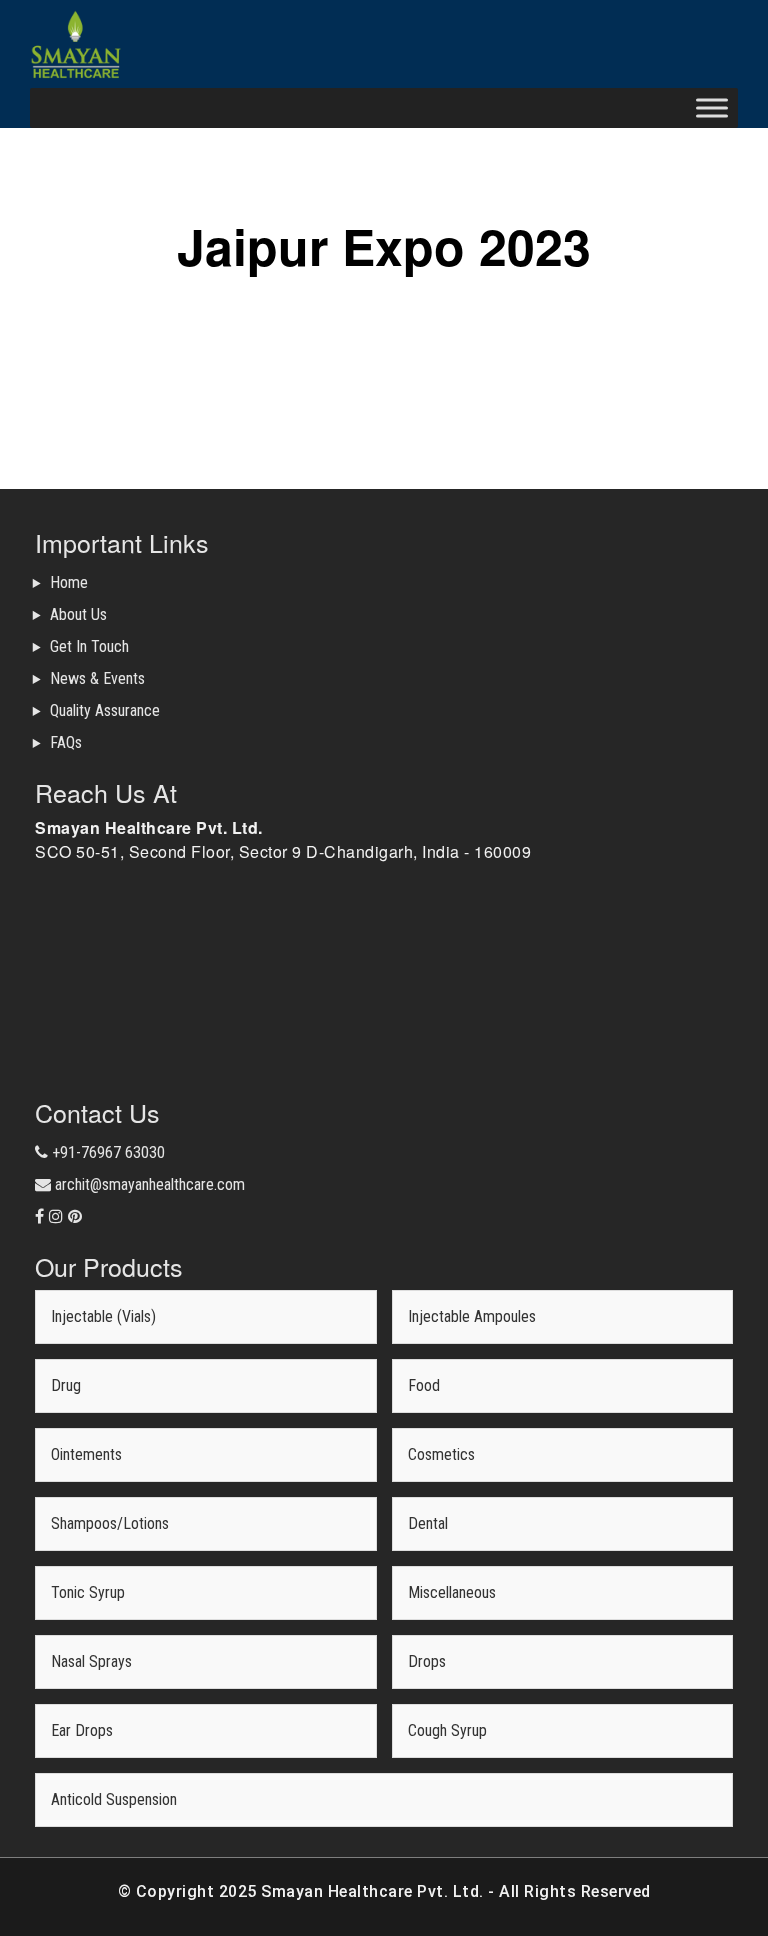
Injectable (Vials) (103, 1316)
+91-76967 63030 (106, 1152)
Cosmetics (441, 1454)
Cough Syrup (447, 1730)
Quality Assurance (105, 710)
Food (424, 1385)
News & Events (97, 678)
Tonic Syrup (88, 1592)
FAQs (66, 742)
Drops (427, 1661)
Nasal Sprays (91, 1661)
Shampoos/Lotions (110, 1523)
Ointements (86, 1454)
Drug (66, 1385)
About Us (78, 614)
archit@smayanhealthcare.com (148, 1184)
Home (69, 582)
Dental (428, 1523)
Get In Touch (89, 646)
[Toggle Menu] (712, 107)
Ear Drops (82, 1730)
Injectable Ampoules (472, 1316)
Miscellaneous (452, 1592)
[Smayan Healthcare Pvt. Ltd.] (76, 44)
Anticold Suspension (114, 1799)
